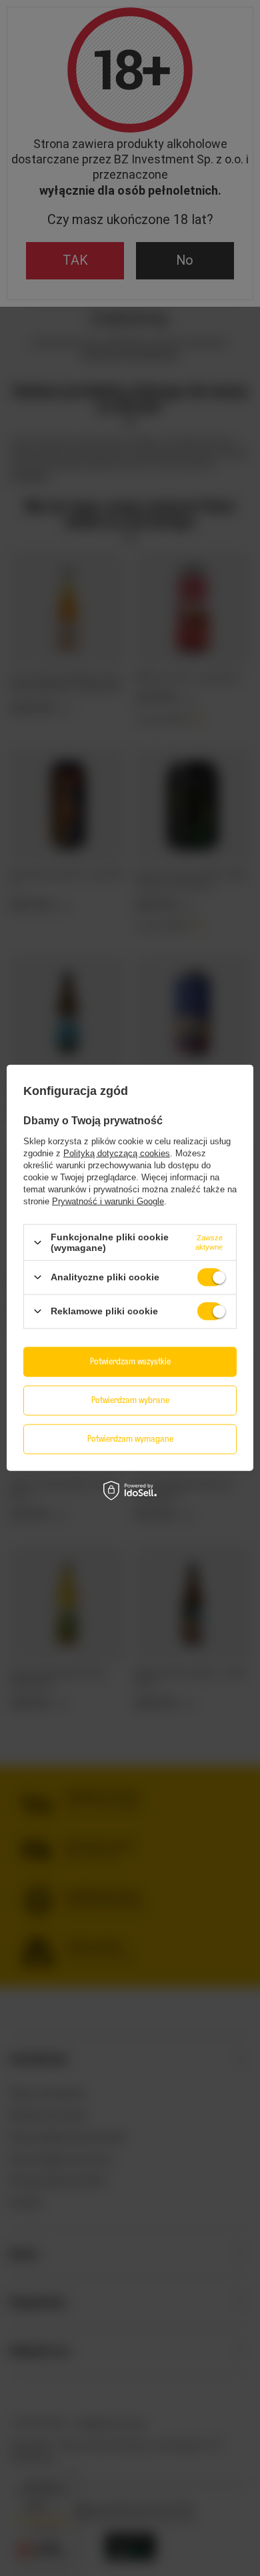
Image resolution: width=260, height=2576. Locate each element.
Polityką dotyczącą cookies (117, 1153)
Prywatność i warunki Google (108, 1201)
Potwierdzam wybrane (130, 1400)
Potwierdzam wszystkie (130, 1361)
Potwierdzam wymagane (130, 1439)
